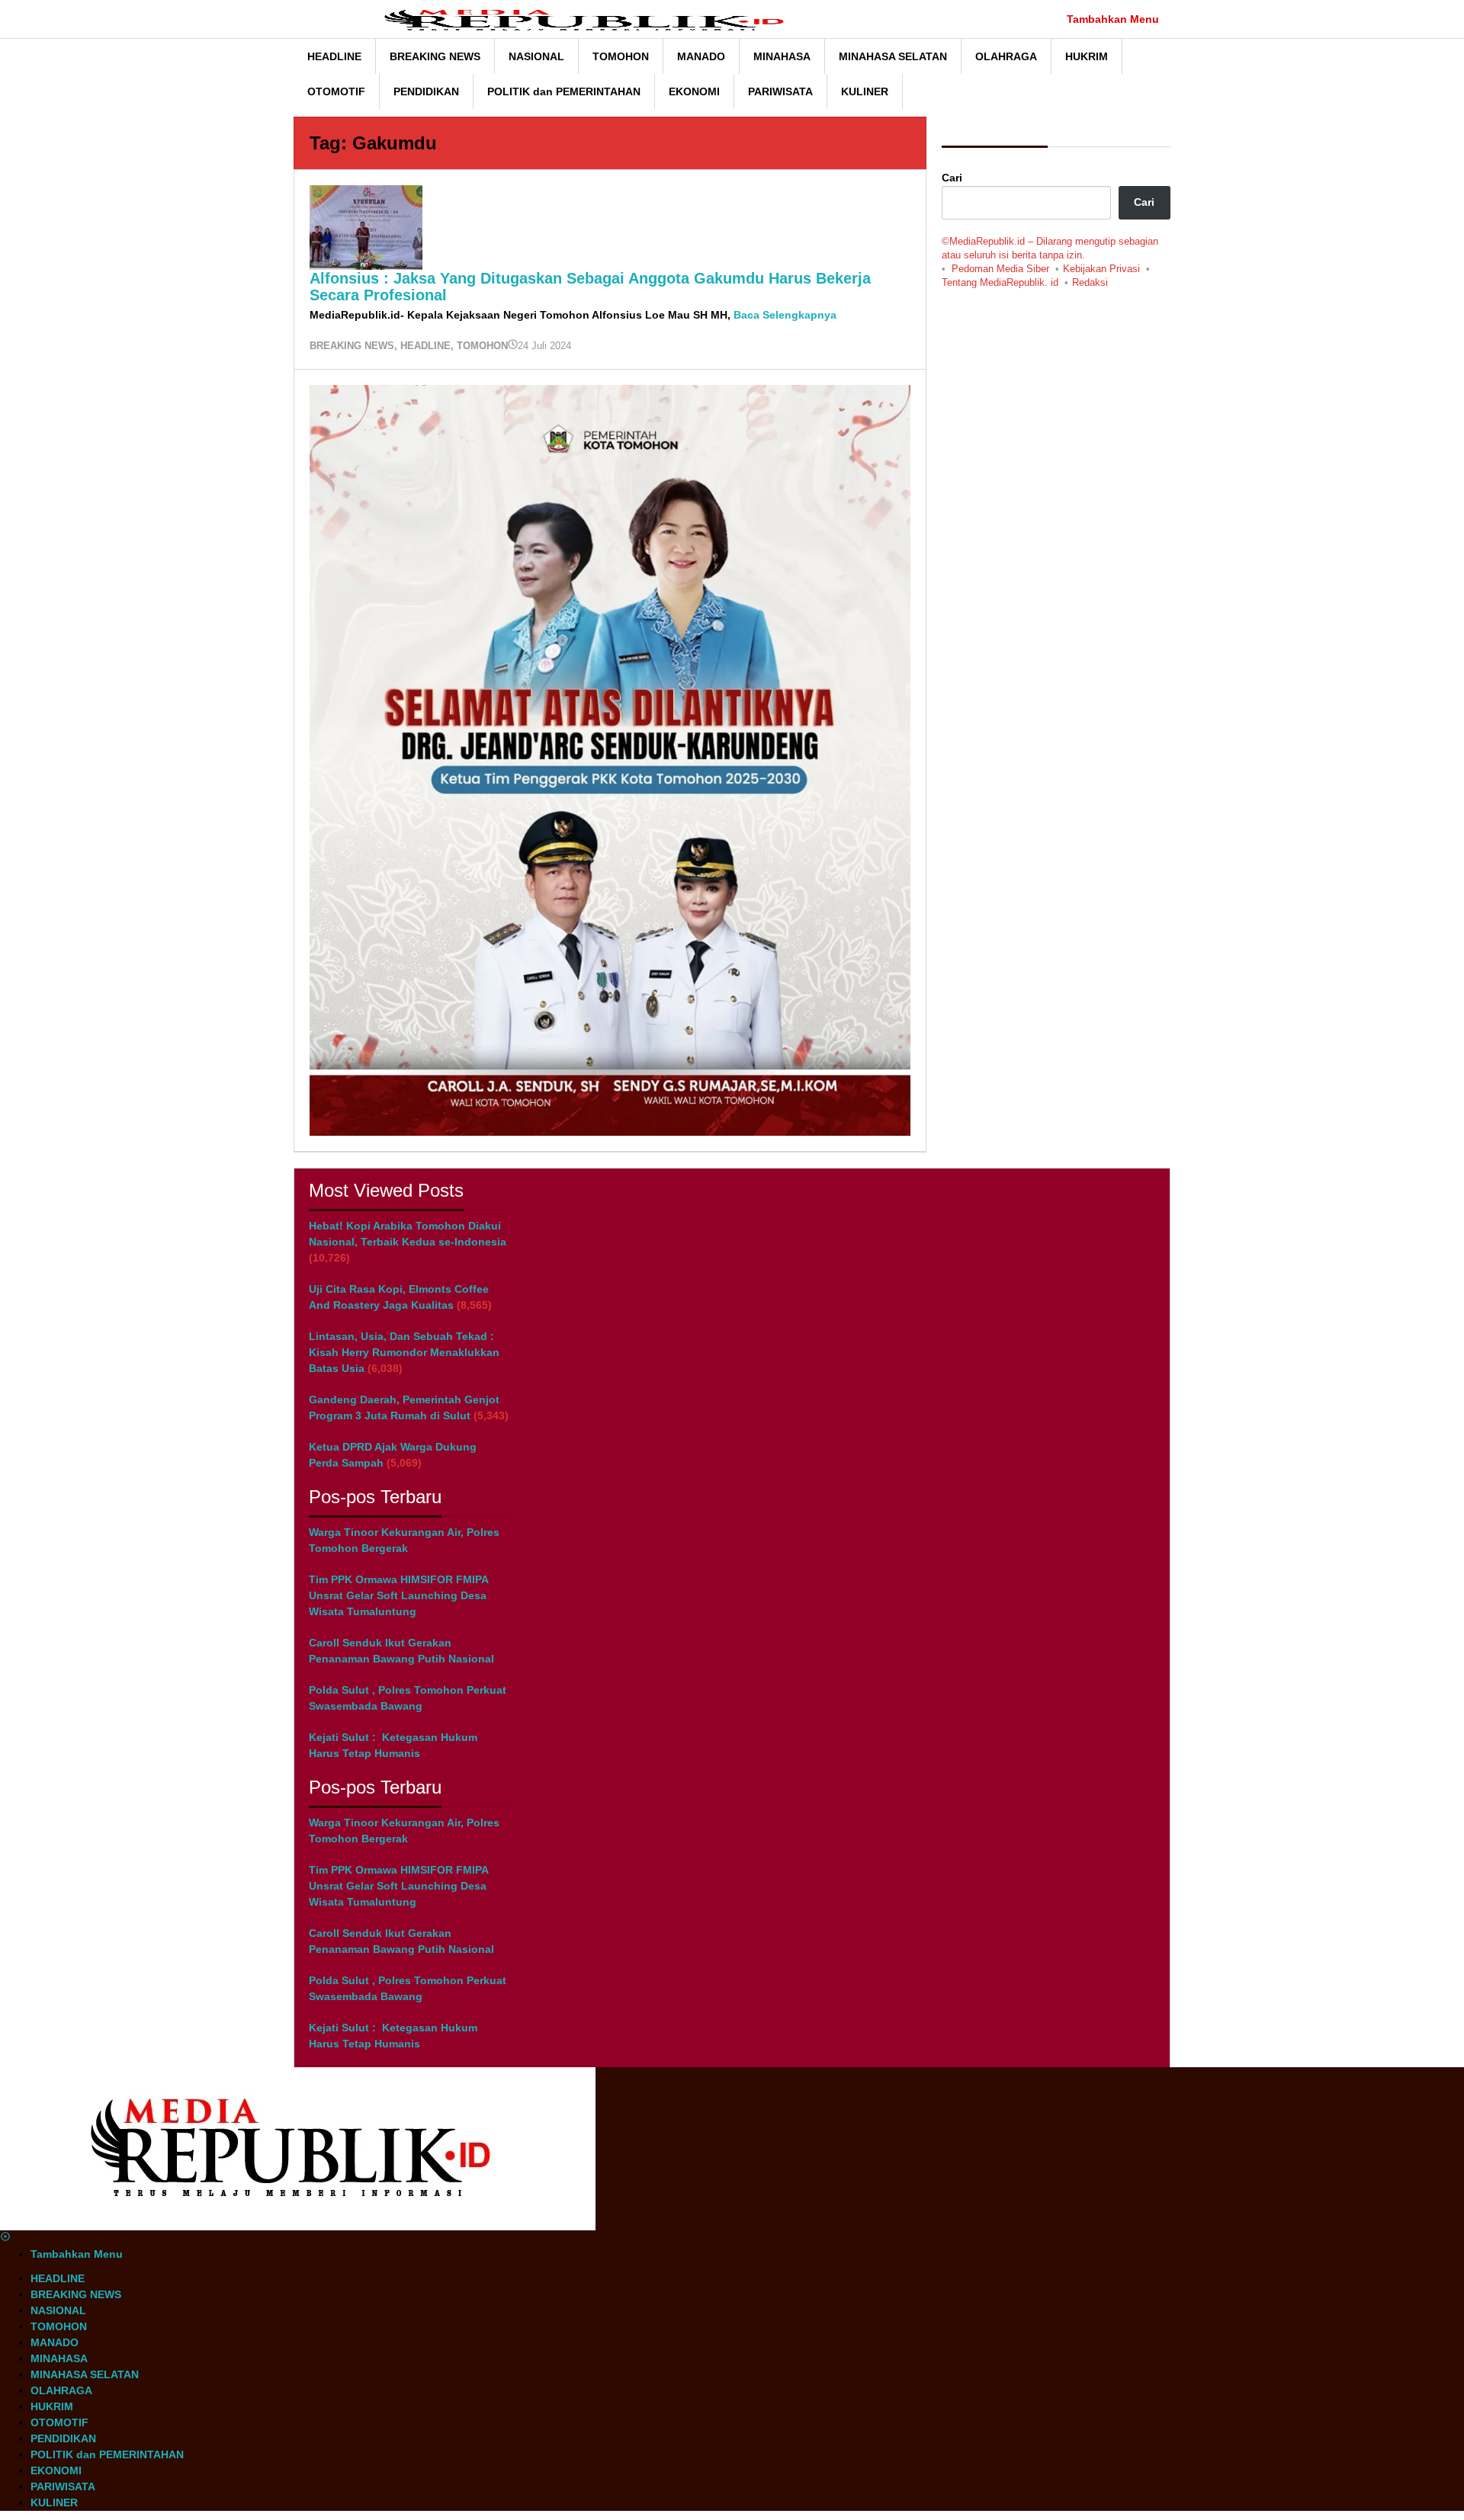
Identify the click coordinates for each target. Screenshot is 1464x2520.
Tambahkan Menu (1113, 19)
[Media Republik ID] (591, 19)
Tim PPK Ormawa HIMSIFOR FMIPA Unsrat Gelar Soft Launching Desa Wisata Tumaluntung (398, 1595)
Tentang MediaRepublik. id (1000, 282)
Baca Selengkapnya (785, 315)
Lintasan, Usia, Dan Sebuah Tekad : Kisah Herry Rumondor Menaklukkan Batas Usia (404, 1352)
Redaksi (1090, 282)
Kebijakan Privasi (1101, 269)
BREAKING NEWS (352, 346)
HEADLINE (425, 346)
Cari (952, 178)
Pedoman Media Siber (1000, 269)
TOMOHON (482, 346)
